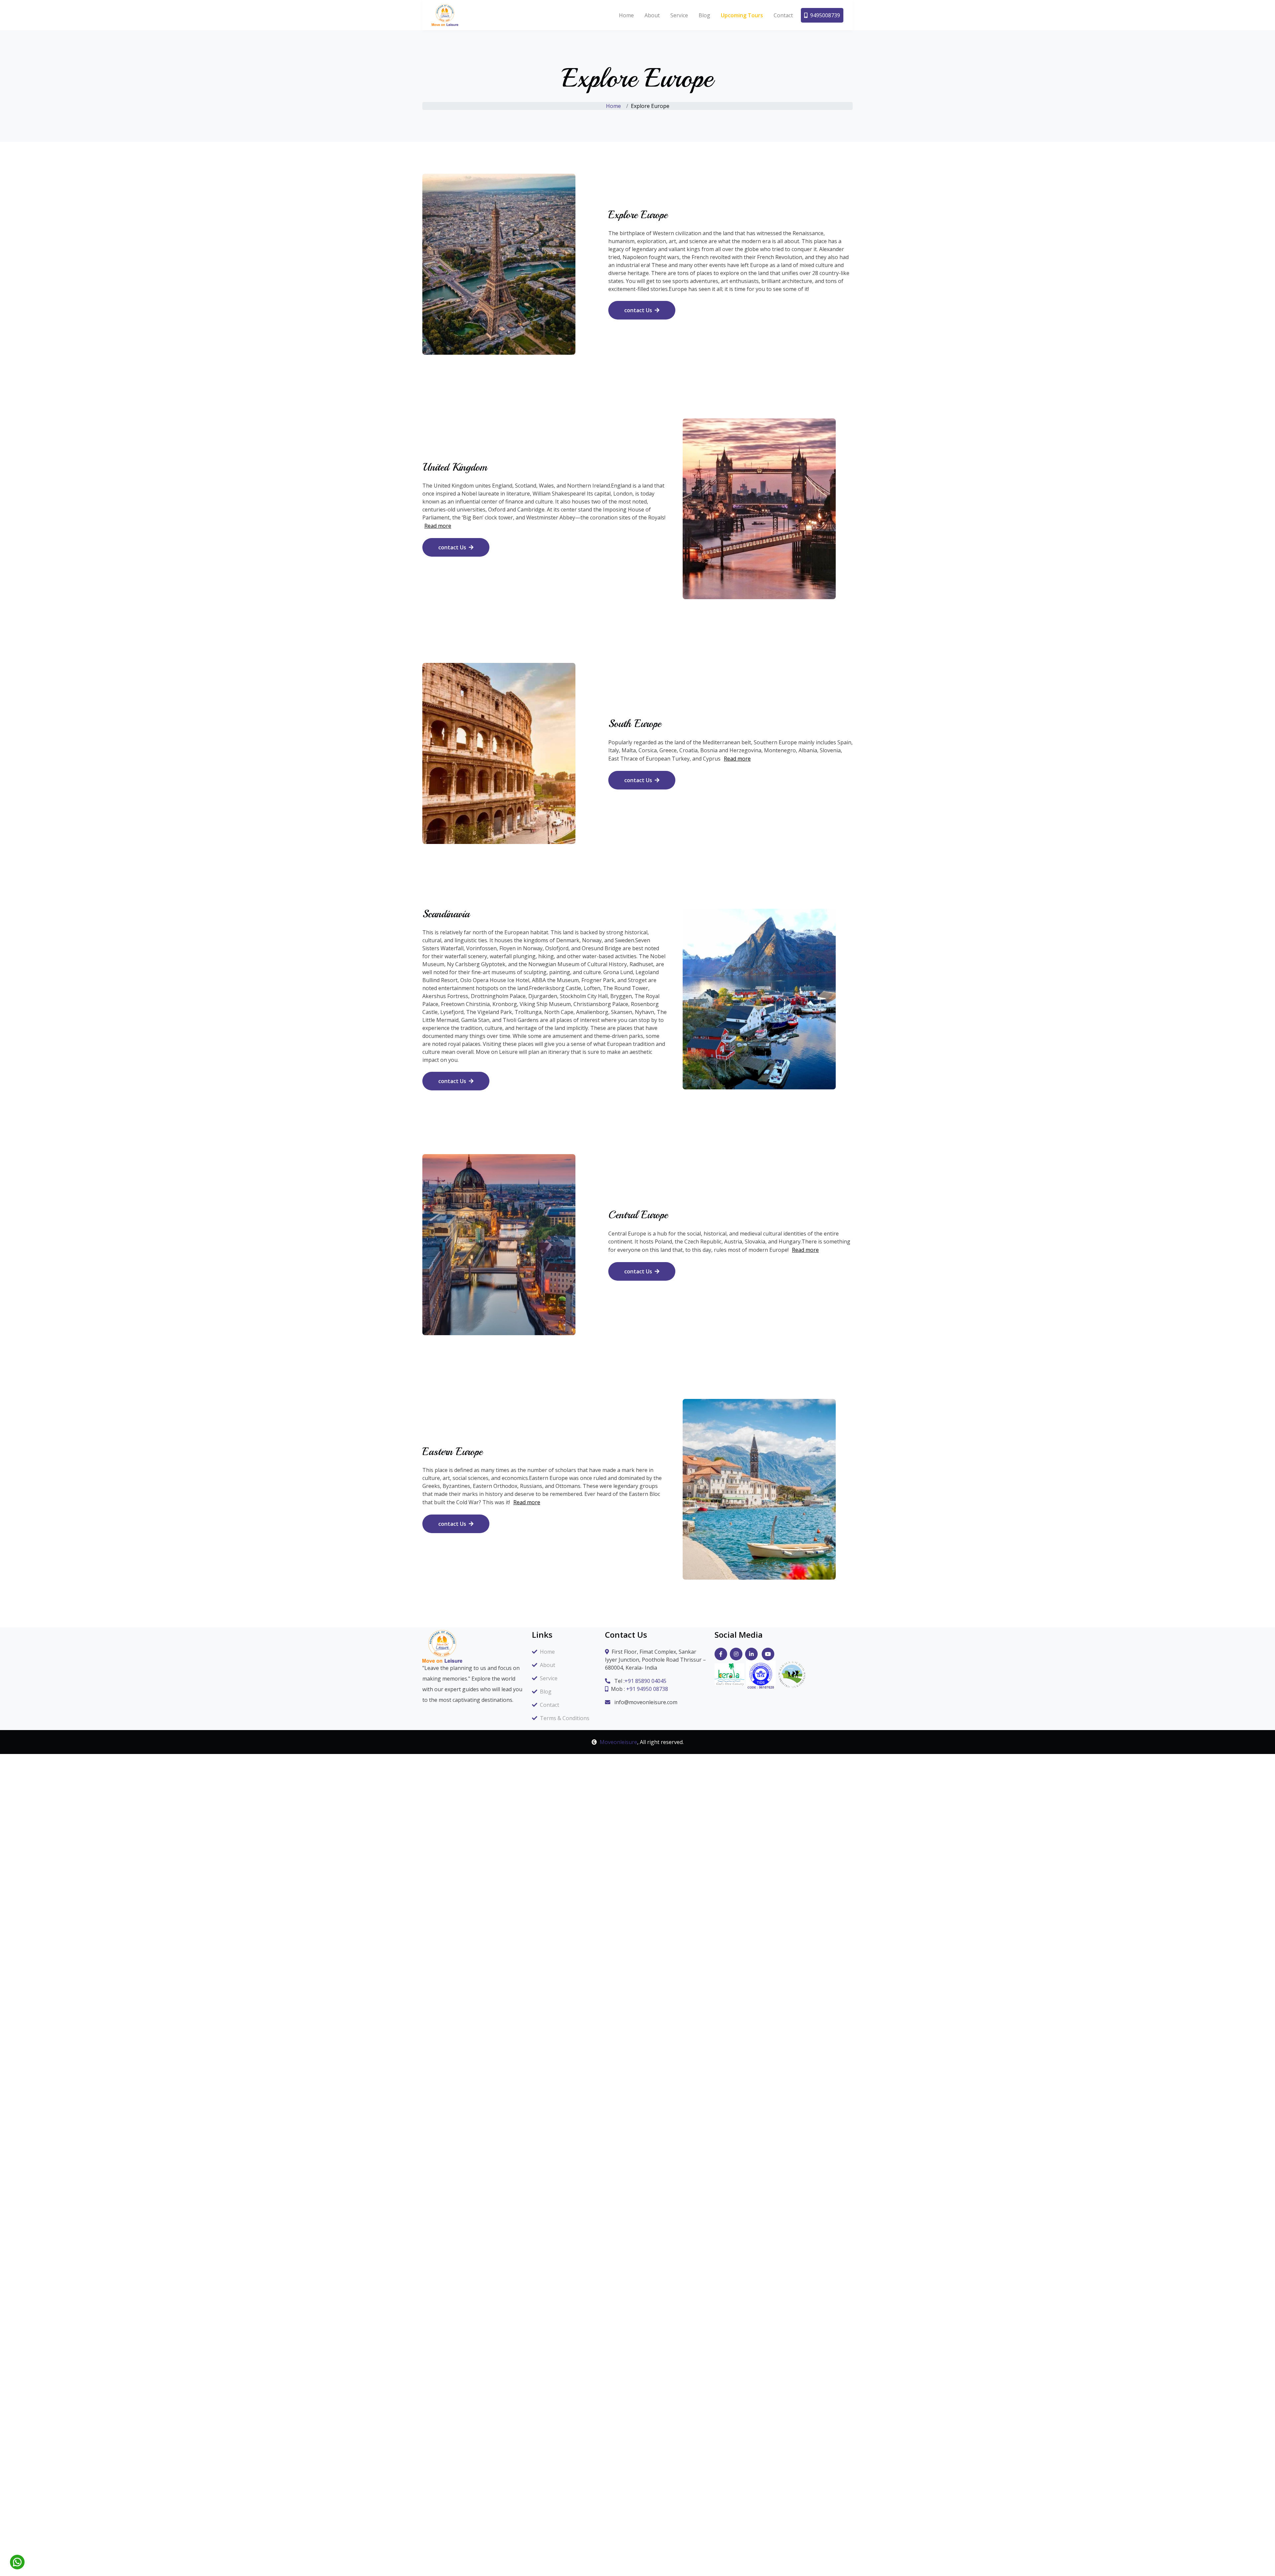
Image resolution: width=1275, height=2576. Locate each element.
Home (626, 15)
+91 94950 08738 (647, 1689)
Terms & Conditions (565, 1718)
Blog (704, 15)
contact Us (638, 310)
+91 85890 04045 (645, 1681)
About (652, 15)
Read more (438, 526)
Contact (783, 15)
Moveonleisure (618, 1742)
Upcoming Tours (742, 15)
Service (679, 15)
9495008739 (825, 15)
